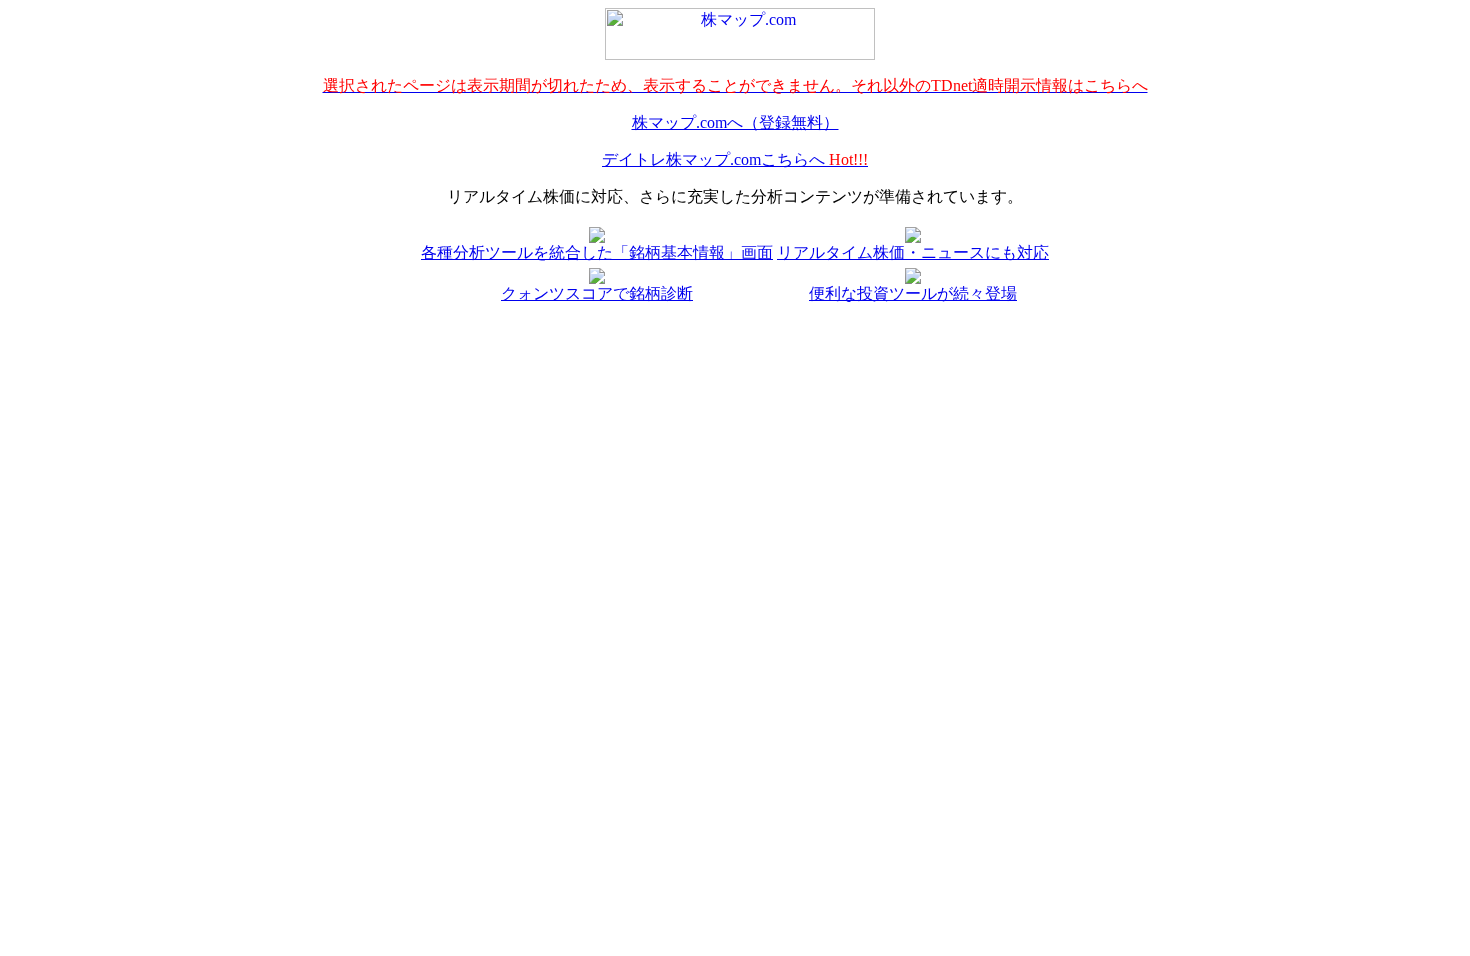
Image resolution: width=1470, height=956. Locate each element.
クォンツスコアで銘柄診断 (597, 293)
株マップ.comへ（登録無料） (735, 122)
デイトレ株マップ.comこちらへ (735, 159)
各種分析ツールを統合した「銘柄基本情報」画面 (597, 252)
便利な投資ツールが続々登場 (913, 293)
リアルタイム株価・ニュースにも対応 (913, 252)
